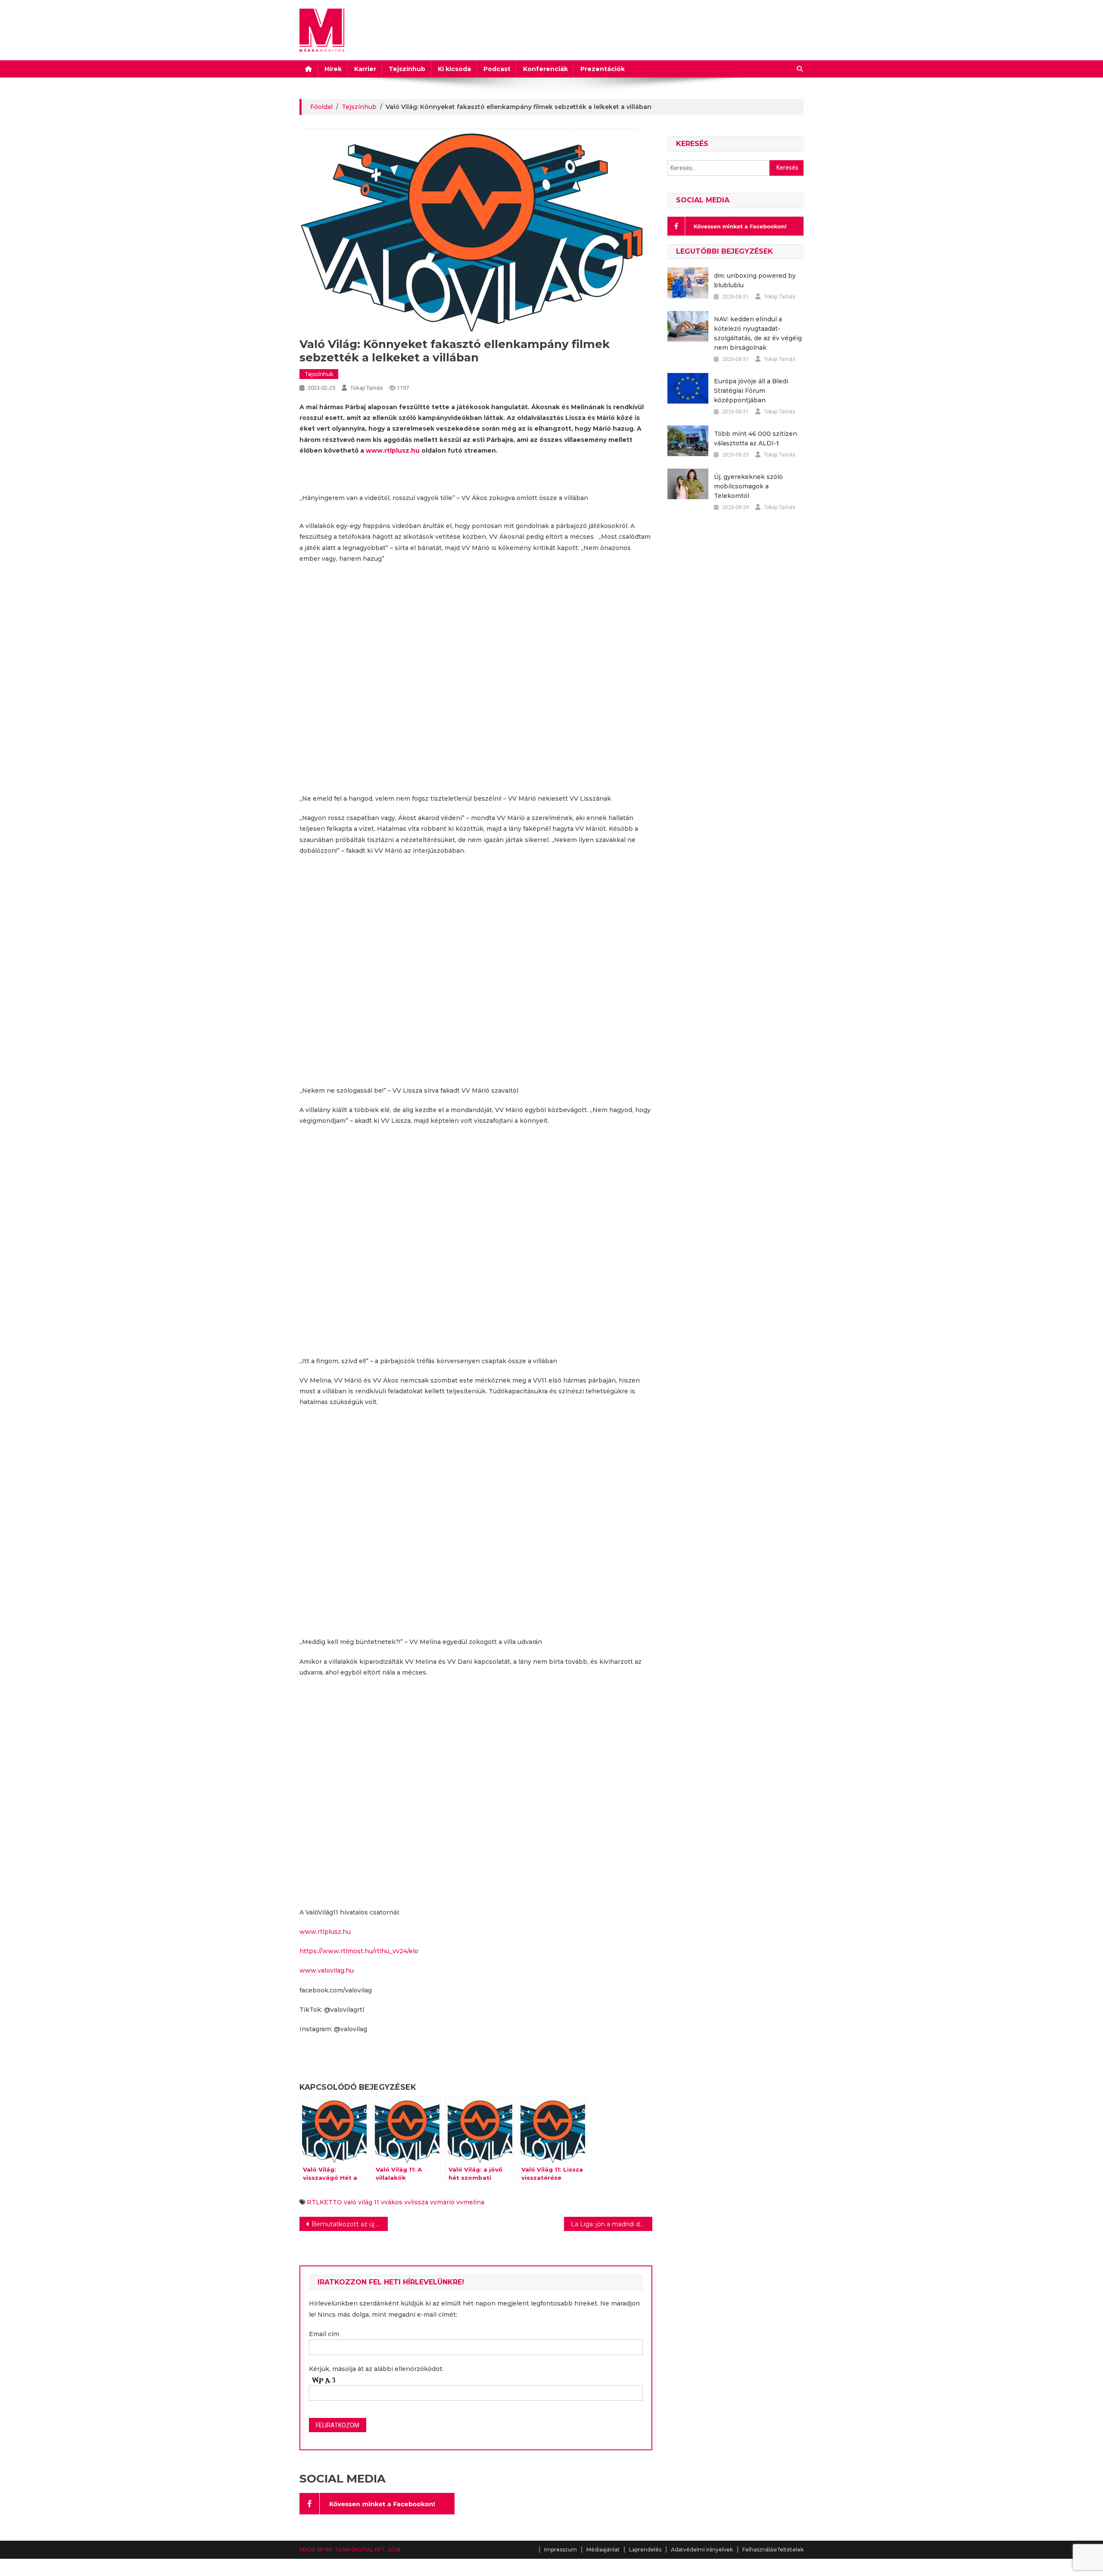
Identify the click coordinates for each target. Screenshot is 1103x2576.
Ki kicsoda (454, 69)
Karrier (365, 69)
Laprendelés (645, 2550)
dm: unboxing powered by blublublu (755, 280)
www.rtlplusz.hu (393, 451)
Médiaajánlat (603, 2550)
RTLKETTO (324, 2202)
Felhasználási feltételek (773, 2550)
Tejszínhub (407, 69)
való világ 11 (361, 2202)
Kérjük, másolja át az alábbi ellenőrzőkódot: (376, 2369)
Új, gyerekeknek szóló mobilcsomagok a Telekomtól (748, 486)
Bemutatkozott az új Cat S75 (350, 2224)
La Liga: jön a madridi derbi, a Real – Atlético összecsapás (612, 2224)
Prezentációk (603, 69)
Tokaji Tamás (366, 388)
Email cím (324, 2334)
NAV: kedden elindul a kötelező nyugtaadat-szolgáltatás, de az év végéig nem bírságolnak (758, 333)
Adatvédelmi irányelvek (702, 2550)
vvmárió (442, 2202)
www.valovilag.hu (327, 1970)
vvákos (392, 2202)
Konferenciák (545, 69)
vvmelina (470, 2202)
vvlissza (416, 2202)
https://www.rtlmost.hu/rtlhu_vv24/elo (359, 1951)
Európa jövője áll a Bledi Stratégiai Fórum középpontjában (751, 391)
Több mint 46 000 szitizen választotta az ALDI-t (756, 438)
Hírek (333, 69)
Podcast (497, 69)
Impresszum (561, 2550)
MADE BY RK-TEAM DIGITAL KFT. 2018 (350, 2550)
